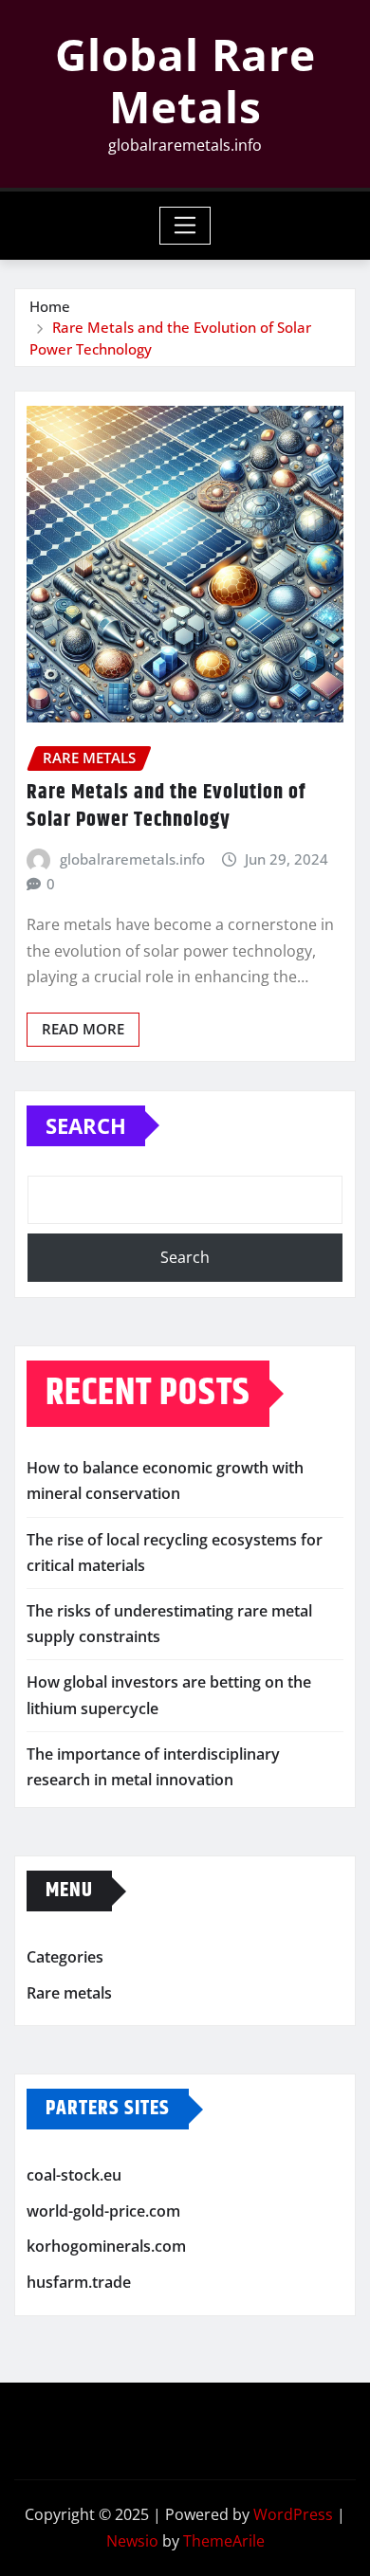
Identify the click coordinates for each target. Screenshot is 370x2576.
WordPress (293, 2514)
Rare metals (69, 1993)
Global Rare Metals (185, 80)
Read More (83, 1029)
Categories (65, 1957)
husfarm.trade (79, 2282)
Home (50, 306)
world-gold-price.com (103, 2211)
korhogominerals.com (106, 2247)
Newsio (132, 2541)
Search (86, 1125)
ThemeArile (224, 2541)
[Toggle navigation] (185, 226)
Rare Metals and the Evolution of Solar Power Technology (166, 806)
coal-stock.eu (74, 2175)
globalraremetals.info (132, 859)
